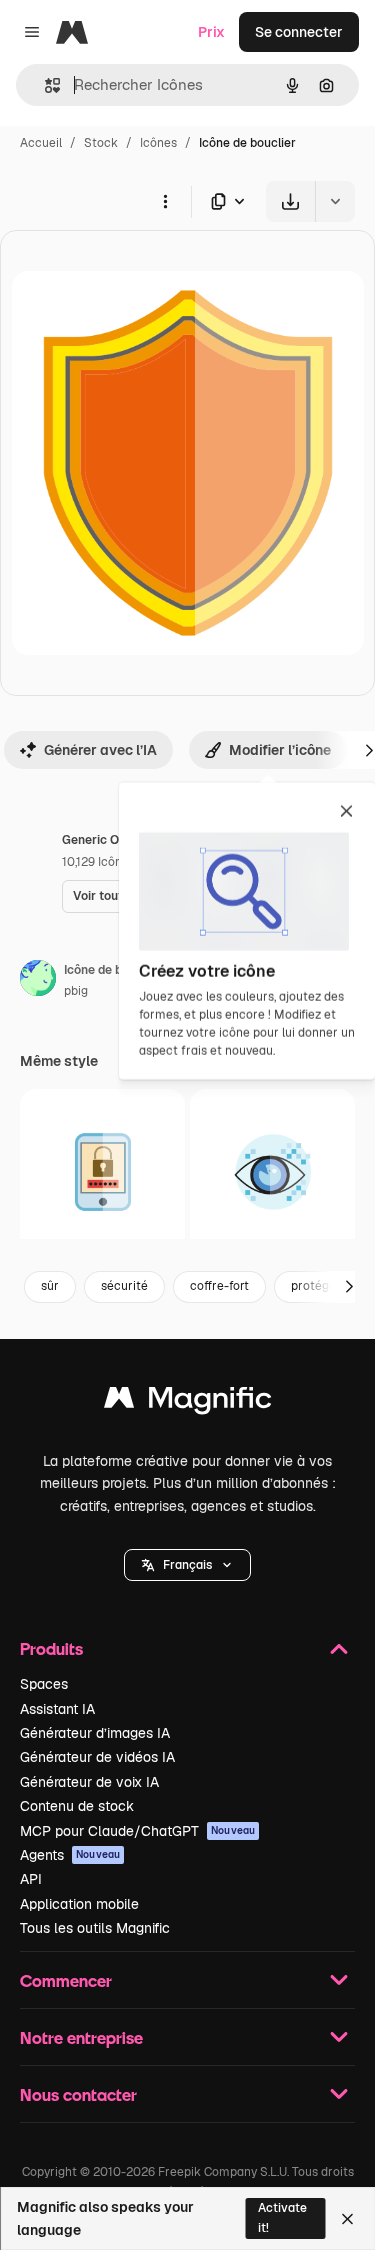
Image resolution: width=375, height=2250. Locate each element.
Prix (211, 32)
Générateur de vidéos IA (97, 1757)
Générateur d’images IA (95, 1733)
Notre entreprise (81, 2037)
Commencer (66, 1980)
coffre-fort (219, 1286)
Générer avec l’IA (100, 750)
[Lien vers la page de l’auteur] (38, 981)
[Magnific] (188, 1402)
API (31, 1879)
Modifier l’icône (280, 750)
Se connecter (299, 32)
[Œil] (272, 1171)
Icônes (158, 143)
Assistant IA (57, 1709)
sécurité (124, 1286)
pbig (76, 991)
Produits (51, 1648)
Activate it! (282, 2217)
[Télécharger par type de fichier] (229, 201)
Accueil (41, 143)
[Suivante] (349, 1287)
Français (187, 1565)
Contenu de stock (77, 1806)
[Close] (347, 2219)
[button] (187, 1565)
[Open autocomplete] (44, 85)
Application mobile (79, 1904)
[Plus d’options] (165, 201)
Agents (70, 1855)
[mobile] (102, 1171)
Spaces (44, 1684)
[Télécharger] (290, 201)
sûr (50, 1286)
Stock (101, 143)
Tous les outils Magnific (95, 1928)
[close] (346, 813)
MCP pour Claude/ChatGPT (137, 1831)
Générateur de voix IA (89, 1782)
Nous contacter (78, 2094)
